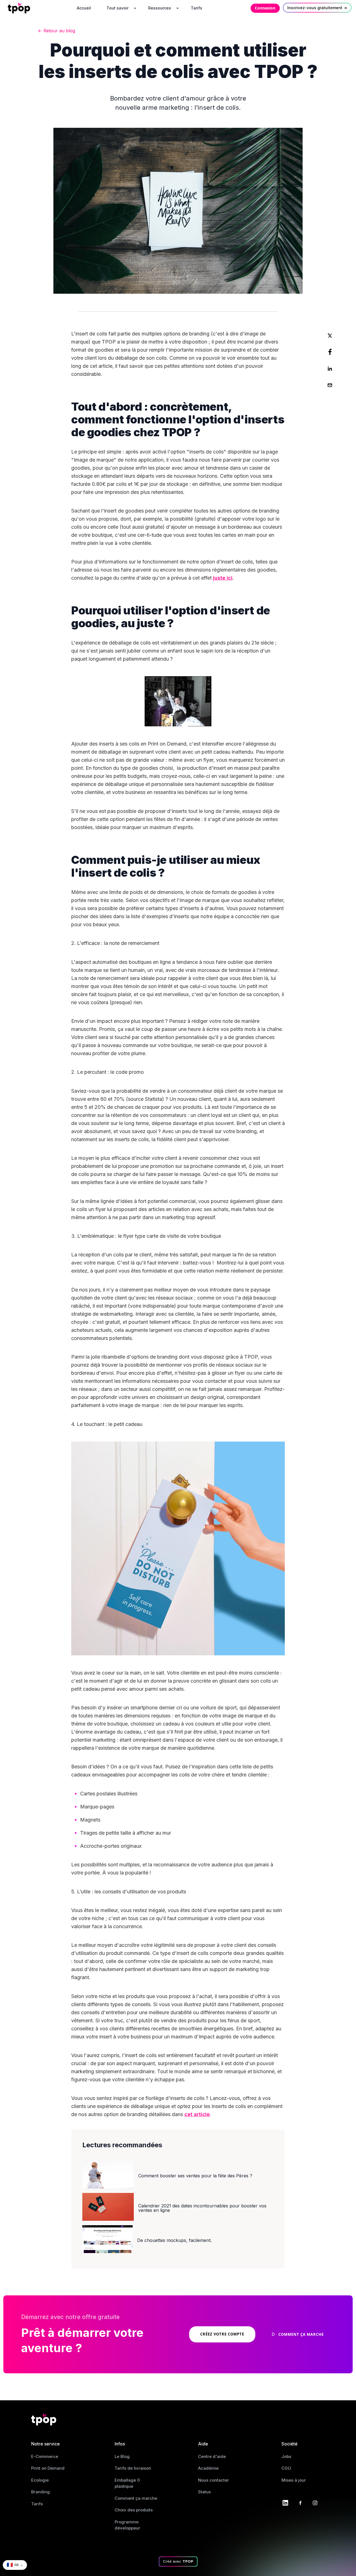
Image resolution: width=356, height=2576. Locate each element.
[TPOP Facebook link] (300, 2502)
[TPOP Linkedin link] (285, 2502)
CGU (286, 2468)
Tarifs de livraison (133, 2468)
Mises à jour (294, 2480)
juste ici (223, 578)
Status (204, 2492)
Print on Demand (48, 2468)
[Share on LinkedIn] (330, 369)
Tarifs (37, 2504)
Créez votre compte (222, 2334)
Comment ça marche (136, 2498)
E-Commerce (45, 2456)
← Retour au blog (56, 31)
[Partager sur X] (330, 335)
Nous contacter (213, 2480)
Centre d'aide (212, 2456)
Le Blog (122, 2456)
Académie (208, 2468)
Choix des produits (134, 2510)
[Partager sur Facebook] (330, 352)
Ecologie (40, 2480)
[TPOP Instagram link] (315, 2502)
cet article (197, 2114)
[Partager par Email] (330, 385)
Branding (40, 2492)
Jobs (286, 2456)
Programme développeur (127, 2525)
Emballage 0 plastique (127, 2483)
